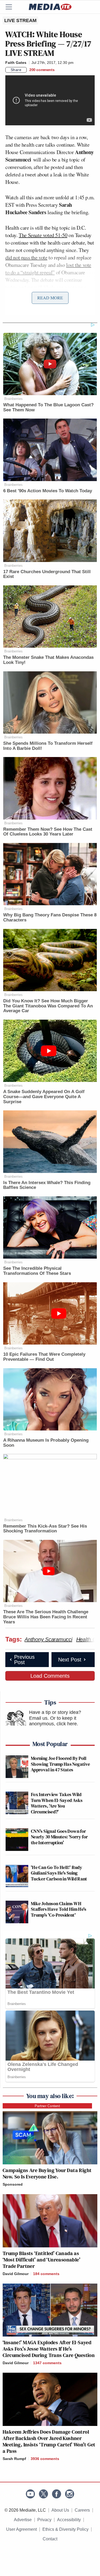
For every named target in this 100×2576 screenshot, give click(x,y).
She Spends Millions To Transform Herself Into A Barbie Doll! (48, 746)
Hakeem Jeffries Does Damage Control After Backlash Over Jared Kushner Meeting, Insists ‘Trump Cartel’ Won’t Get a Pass (49, 2441)
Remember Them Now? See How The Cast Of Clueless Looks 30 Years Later (48, 832)
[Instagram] (70, 2494)
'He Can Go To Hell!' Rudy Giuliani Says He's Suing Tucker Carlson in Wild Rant (59, 1873)
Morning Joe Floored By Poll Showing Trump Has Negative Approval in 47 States (60, 1764)
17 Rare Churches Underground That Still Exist (47, 574)
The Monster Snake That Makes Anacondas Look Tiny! (48, 660)
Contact (50, 2539)
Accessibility (69, 2520)
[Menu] (12, 7)
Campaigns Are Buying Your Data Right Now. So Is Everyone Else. (47, 2173)
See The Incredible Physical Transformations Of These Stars (37, 1271)
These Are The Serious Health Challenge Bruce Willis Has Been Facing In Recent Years (46, 1617)
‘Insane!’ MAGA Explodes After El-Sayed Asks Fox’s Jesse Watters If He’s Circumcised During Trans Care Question (49, 2349)
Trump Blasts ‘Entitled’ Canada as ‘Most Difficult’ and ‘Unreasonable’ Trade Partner (41, 2260)
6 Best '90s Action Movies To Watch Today (48, 491)
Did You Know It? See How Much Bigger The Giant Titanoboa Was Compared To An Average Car (48, 1006)
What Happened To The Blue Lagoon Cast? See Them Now (48, 407)
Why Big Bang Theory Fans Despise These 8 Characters (50, 917)
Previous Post (24, 1660)
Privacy (44, 2520)
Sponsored (13, 2184)
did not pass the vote (26, 257)
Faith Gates (16, 63)
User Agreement (21, 2529)
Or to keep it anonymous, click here (53, 1721)
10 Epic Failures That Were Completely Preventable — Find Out (44, 1357)
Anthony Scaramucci (48, 1639)
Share (16, 70)
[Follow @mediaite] (43, 2494)
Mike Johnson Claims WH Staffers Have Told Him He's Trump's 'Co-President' (59, 1909)
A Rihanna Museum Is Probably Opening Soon (46, 1443)
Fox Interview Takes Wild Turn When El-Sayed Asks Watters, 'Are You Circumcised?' (57, 1803)
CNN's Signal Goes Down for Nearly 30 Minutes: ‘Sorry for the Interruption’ (59, 1837)
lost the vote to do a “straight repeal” (48, 269)
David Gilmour (16, 2274)
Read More (50, 298)
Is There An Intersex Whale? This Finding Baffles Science (47, 1185)
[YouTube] (30, 2494)
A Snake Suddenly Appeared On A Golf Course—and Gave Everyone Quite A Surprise (44, 1097)
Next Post (70, 1660)
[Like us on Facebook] (57, 2494)
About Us (60, 2510)
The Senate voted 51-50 (43, 235)
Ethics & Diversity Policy (65, 2529)
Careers (82, 2510)
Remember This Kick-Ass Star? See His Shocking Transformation (45, 1529)
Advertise (23, 2520)
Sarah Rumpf (14, 2459)
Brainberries (13, 399)
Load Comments (50, 1676)
